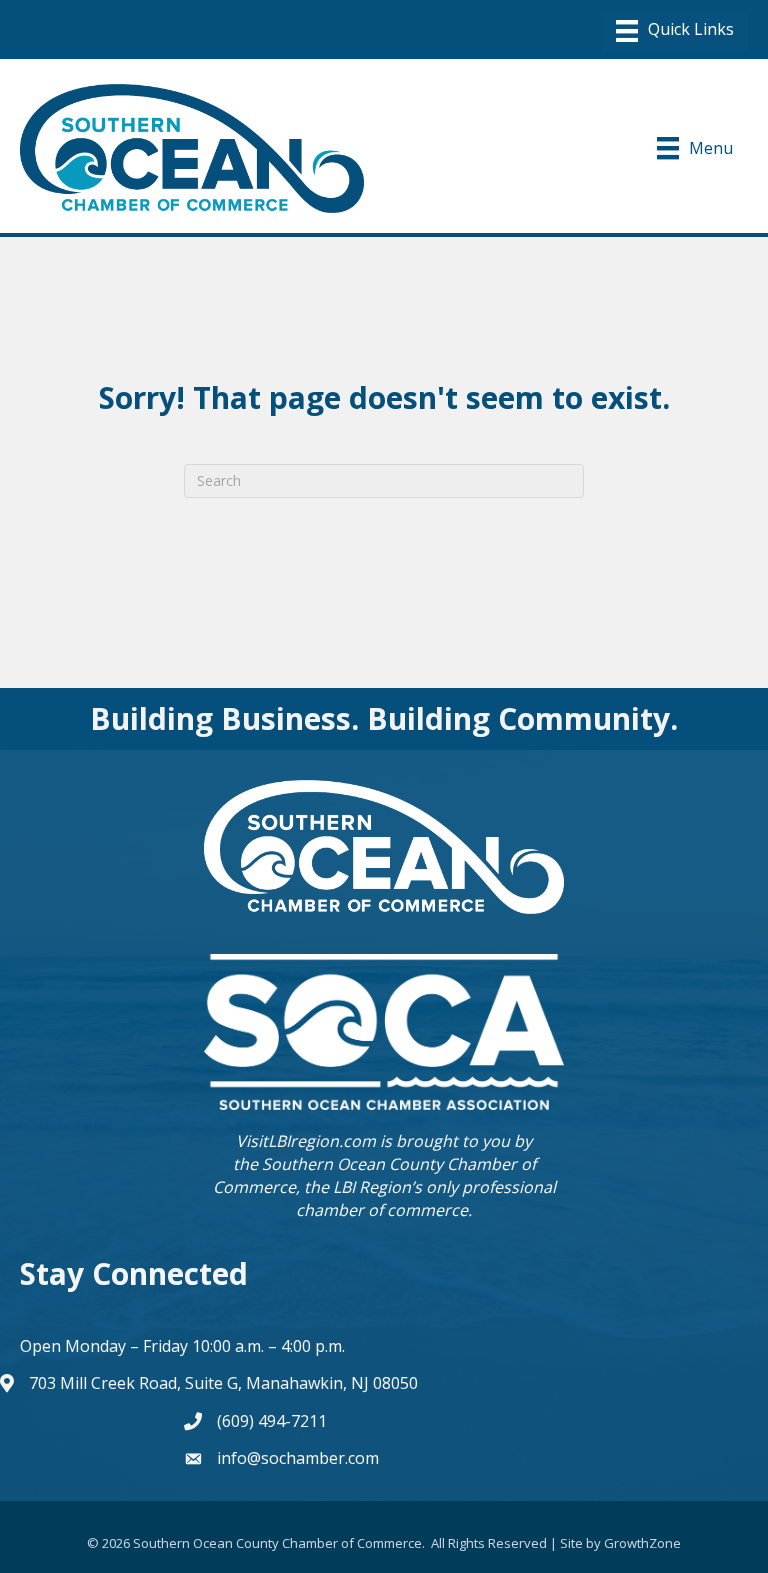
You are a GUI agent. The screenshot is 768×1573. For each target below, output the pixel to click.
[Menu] (675, 31)
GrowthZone (642, 1543)
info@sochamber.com (298, 1458)
